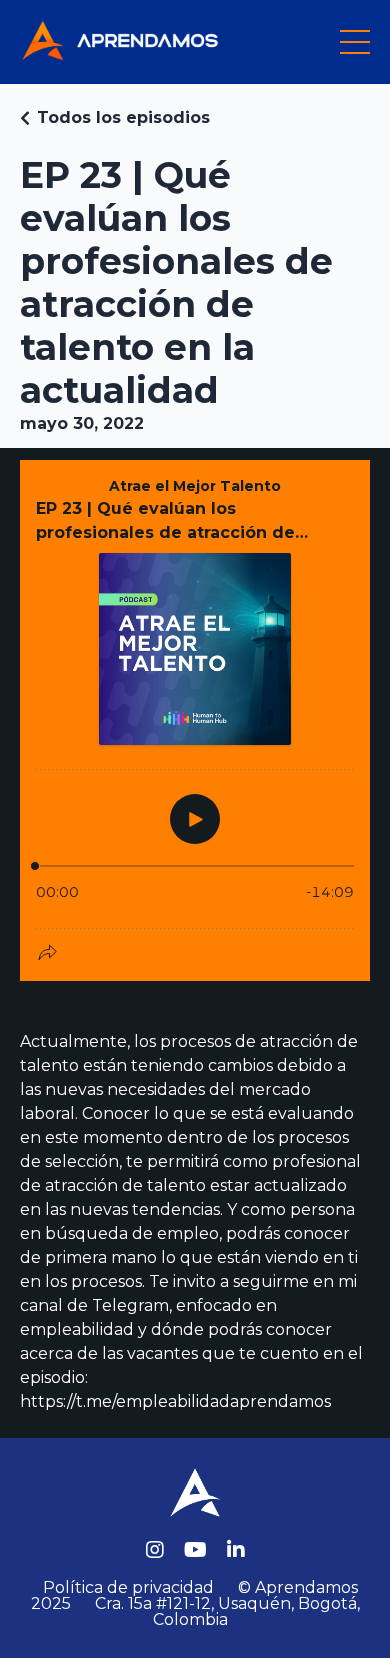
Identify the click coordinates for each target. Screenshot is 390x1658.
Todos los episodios (123, 117)
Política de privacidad (128, 1587)
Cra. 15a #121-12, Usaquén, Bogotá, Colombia (227, 1611)
